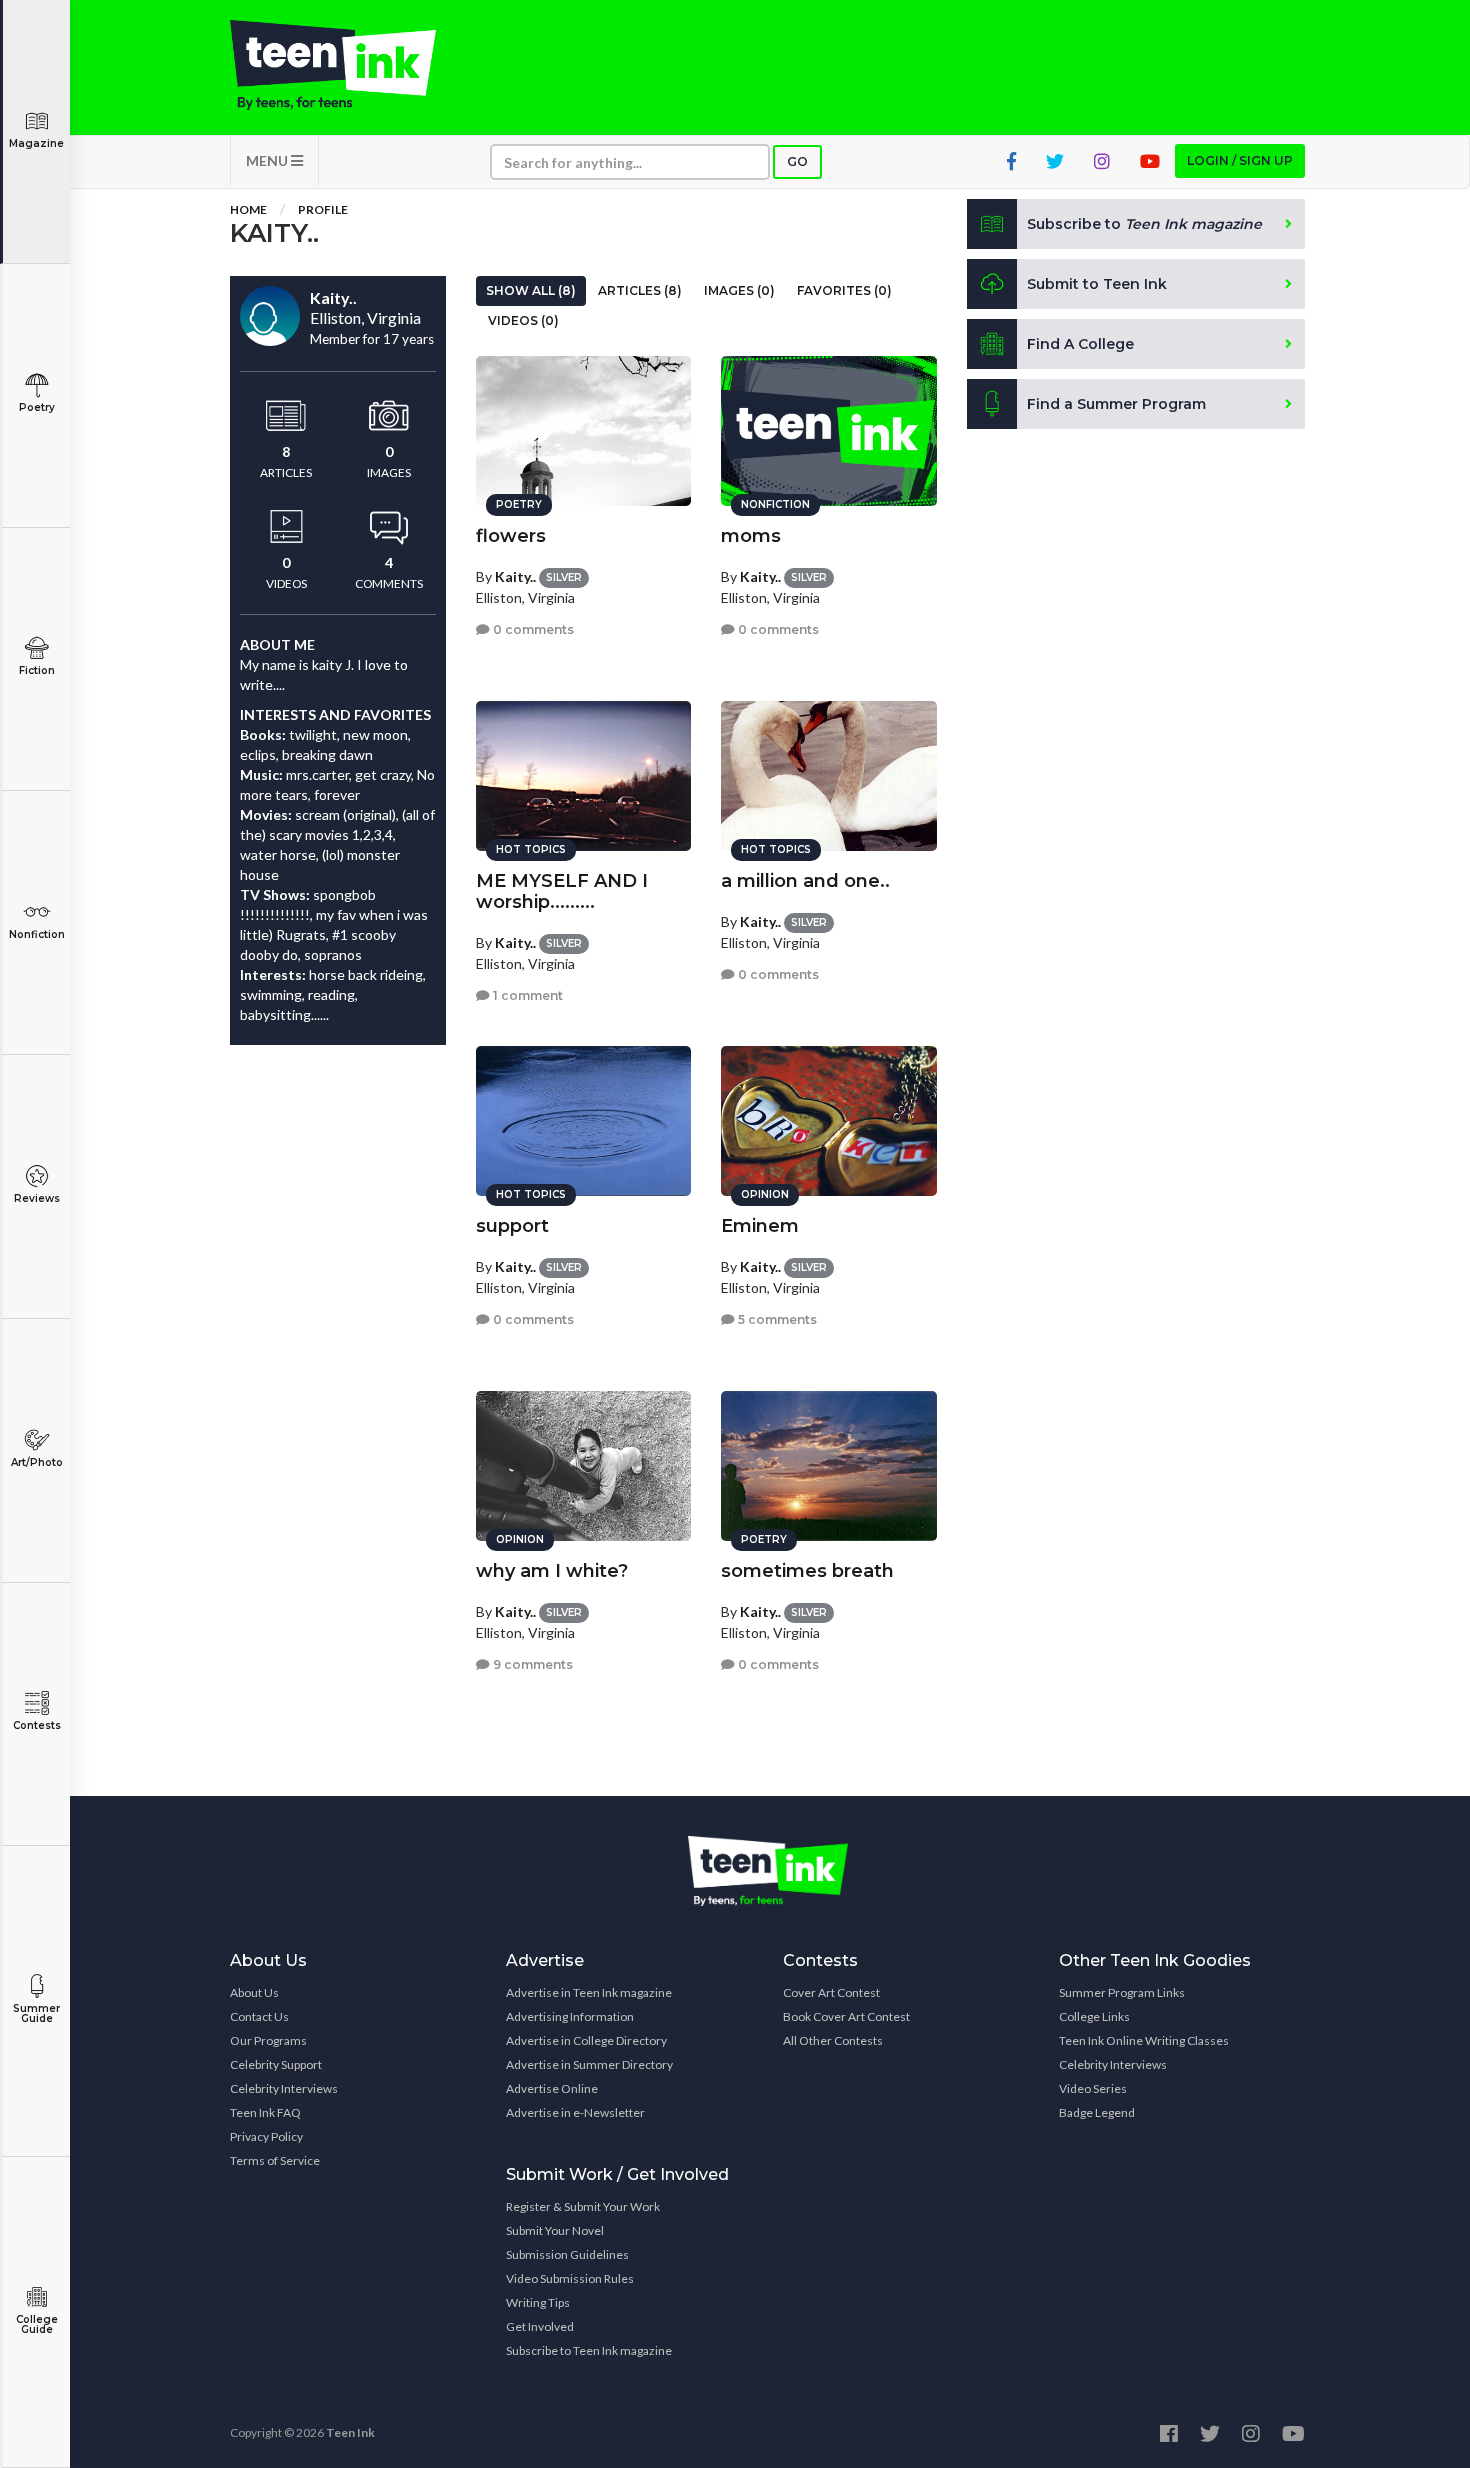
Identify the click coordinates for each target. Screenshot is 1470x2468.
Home (248, 209)
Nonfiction (37, 934)
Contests (37, 1725)
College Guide (37, 2324)
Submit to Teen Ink (1097, 284)
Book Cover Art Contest (846, 2016)
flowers (511, 536)
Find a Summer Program (1116, 404)
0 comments (532, 629)
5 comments (776, 1319)
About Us (254, 1992)
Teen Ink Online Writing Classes (1144, 2040)
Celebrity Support (276, 2064)
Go (797, 161)
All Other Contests (833, 2040)
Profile (323, 209)
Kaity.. (515, 576)
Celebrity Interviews (284, 2088)
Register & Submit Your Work (583, 2206)
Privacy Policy (266, 2136)
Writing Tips (538, 2302)
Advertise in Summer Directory (589, 2064)
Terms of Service (275, 2160)
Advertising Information (570, 2016)
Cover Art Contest (831, 1992)
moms (751, 536)
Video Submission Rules (570, 2278)
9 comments (531, 1664)
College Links (1094, 2016)
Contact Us (259, 2016)
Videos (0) (523, 320)
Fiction (37, 670)
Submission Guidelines (567, 2254)
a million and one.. (805, 881)
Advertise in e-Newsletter (575, 2112)
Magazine (36, 143)
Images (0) (739, 290)
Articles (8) (640, 290)
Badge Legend (1097, 2112)
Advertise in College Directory (586, 2040)
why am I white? (552, 1571)
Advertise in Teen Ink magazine (589, 1992)
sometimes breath (807, 1571)
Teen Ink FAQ (265, 2112)
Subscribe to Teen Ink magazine (589, 2350)
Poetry (37, 407)
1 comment (526, 995)
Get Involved (540, 2326)
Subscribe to (1144, 224)
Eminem (760, 1226)
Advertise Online (552, 2088)
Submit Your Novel (555, 2230)
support (512, 1226)
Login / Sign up (1240, 160)
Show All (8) (531, 290)
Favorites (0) (844, 290)
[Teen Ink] (353, 65)
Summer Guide (36, 2013)
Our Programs (268, 2040)
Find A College (1080, 344)
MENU (268, 160)
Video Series (1093, 2088)
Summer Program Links (1122, 1992)
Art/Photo (37, 1462)
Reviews (37, 1198)
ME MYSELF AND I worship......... (562, 891)
